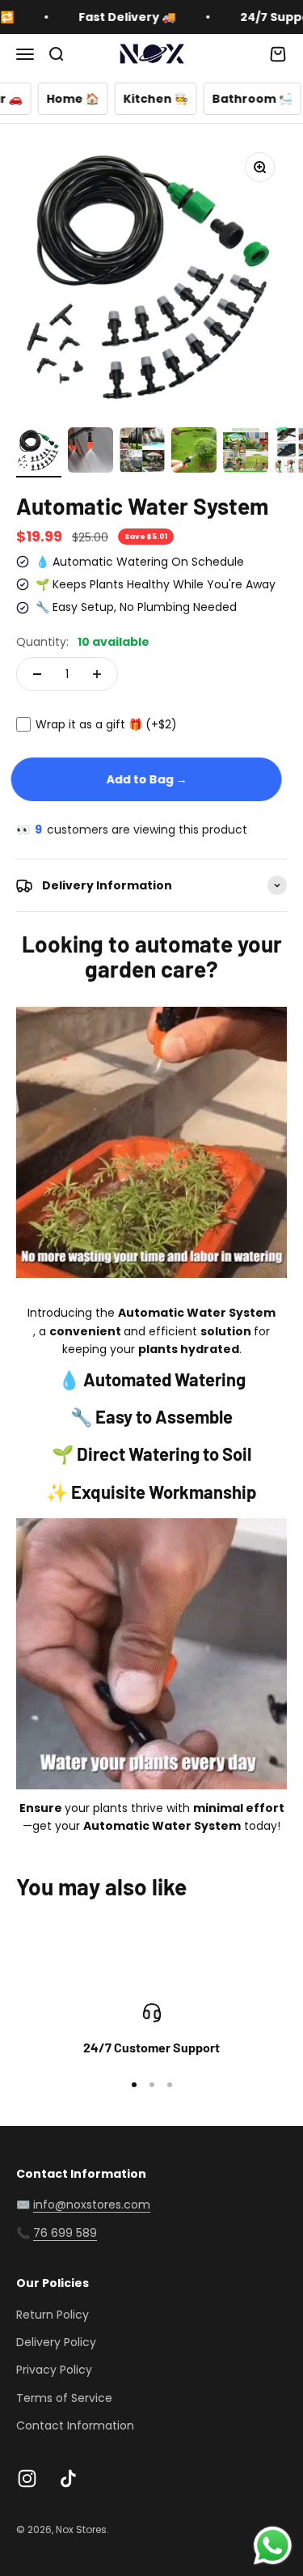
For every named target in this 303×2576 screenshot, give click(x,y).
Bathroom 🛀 (206, 99)
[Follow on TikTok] (68, 2478)
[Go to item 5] (246, 452)
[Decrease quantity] (37, 674)
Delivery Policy (56, 2342)
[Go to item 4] (194, 452)
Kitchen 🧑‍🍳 (110, 99)
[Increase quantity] (97, 674)
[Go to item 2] (90, 452)
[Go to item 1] (39, 452)
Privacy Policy (54, 2370)
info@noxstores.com (92, 2205)
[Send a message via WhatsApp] (273, 2546)
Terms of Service (64, 2398)
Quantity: (83, 642)
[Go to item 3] (142, 452)
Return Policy (53, 2315)
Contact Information (75, 2425)
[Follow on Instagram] (27, 2478)
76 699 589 (65, 2233)
